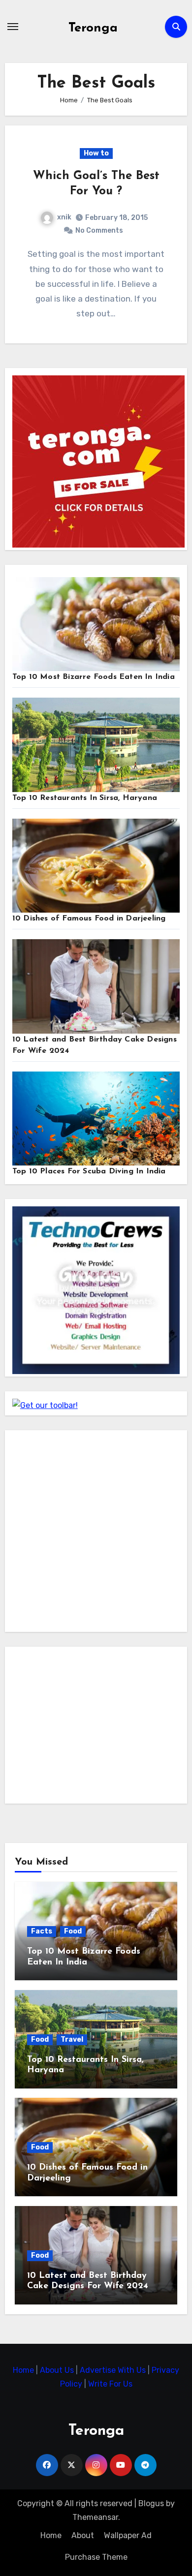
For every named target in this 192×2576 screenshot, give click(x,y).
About (83, 2535)
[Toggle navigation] (13, 27)
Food (73, 1931)
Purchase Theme (96, 2557)
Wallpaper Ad (128, 2535)
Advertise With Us (114, 2370)
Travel (72, 2039)
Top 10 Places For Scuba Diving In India (89, 1171)
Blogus (151, 2503)
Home (24, 2370)
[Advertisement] (96, 1533)
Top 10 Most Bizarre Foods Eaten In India (94, 677)
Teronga (93, 28)
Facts (42, 1931)
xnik (64, 217)
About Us (58, 2370)
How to (96, 153)
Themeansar (95, 2517)
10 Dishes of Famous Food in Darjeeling (89, 919)
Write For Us (110, 2384)
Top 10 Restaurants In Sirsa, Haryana (85, 798)
